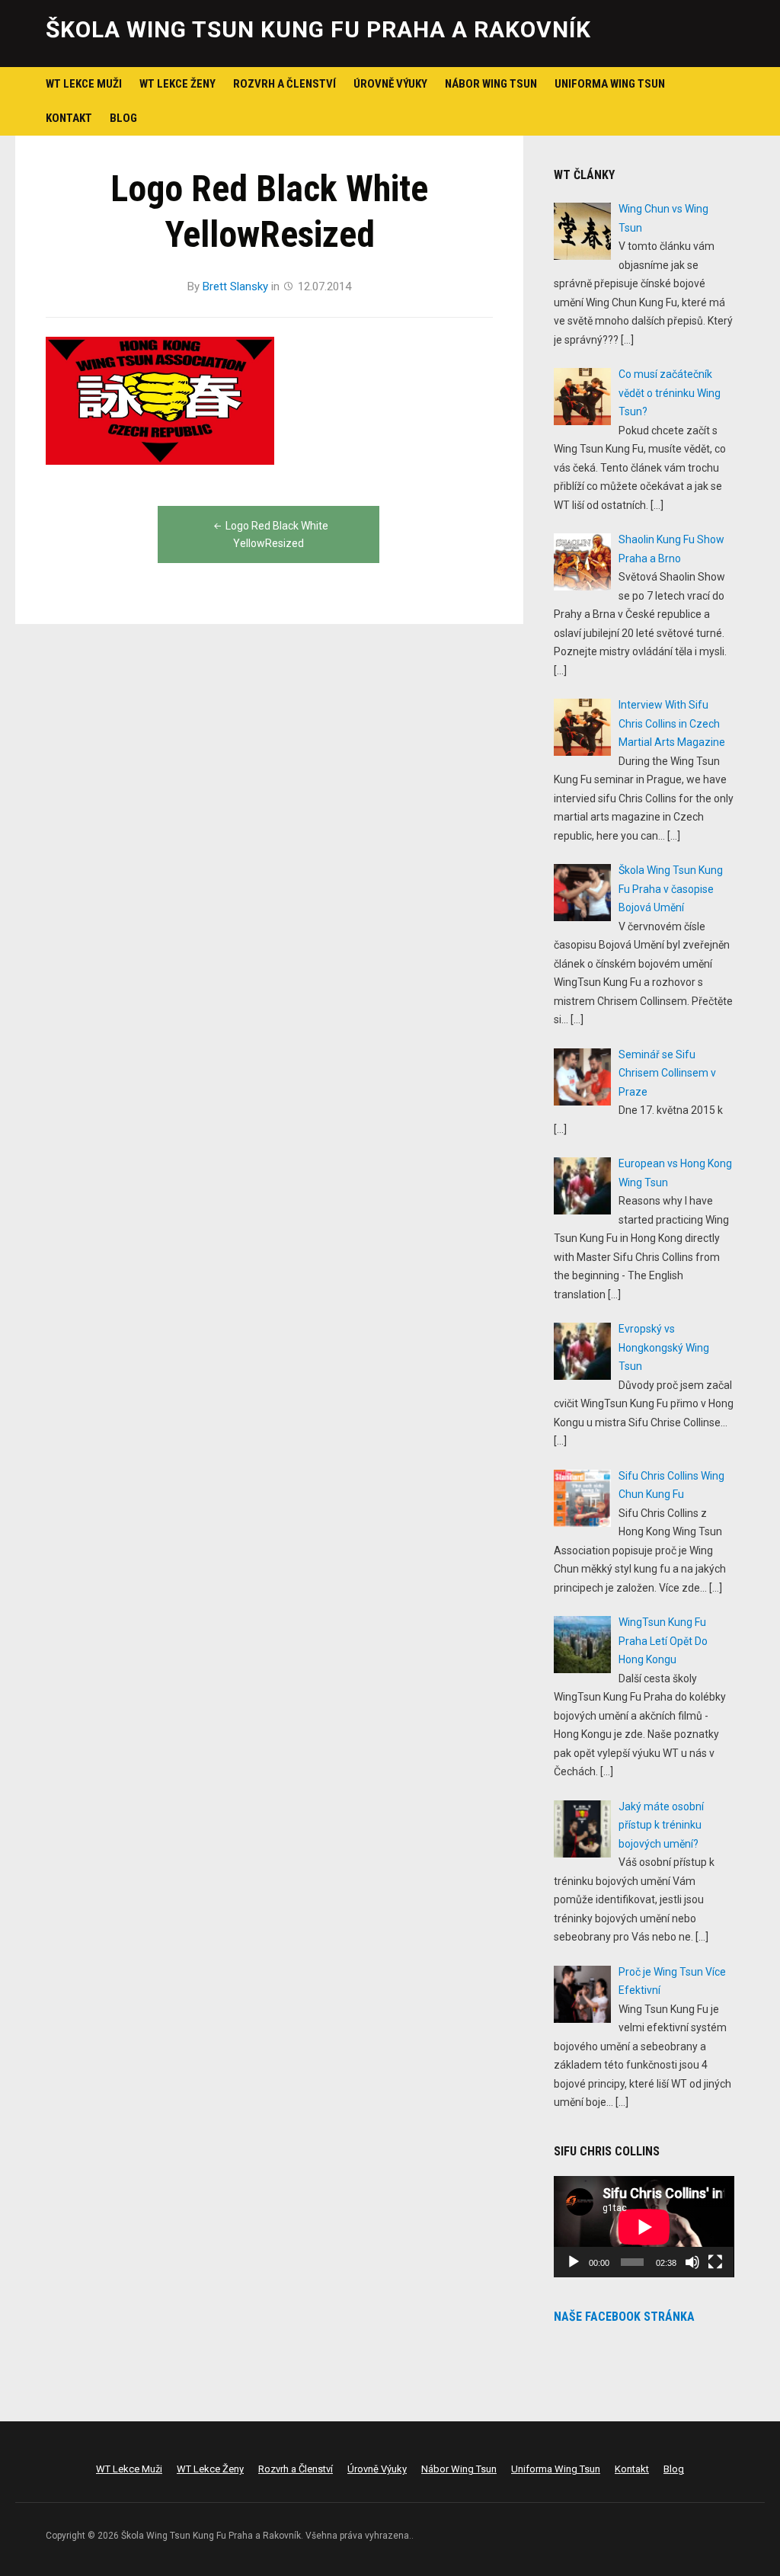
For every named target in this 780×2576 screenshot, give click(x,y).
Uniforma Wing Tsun (610, 84)
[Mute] (692, 2262)
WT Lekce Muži (84, 84)
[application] (644, 2227)
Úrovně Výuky (390, 84)
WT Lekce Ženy (177, 84)
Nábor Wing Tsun (491, 84)
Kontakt (69, 118)
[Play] (574, 2262)
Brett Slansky (235, 286)
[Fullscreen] (715, 2262)
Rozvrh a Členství (285, 84)
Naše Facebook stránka (624, 2317)
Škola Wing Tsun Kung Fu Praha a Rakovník (318, 29)
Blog (123, 118)
